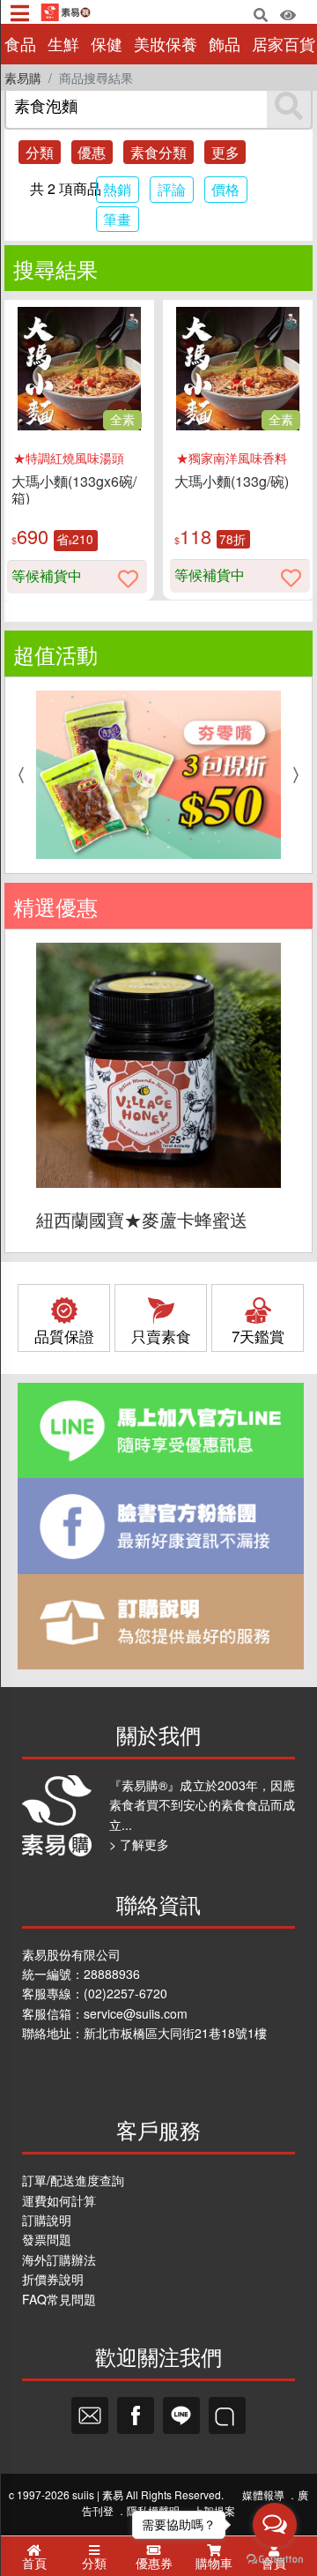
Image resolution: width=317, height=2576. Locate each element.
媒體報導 (263, 2494)
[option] (158, 775)
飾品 (225, 44)
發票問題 (47, 2239)
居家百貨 (284, 44)
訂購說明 (47, 2220)
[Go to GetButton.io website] (275, 2558)
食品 (20, 44)
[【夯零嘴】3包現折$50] (158, 775)
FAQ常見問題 (59, 2299)
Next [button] (300, 775)
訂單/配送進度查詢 (73, 2180)
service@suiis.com (136, 2013)
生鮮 (63, 44)
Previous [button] (17, 775)
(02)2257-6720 (125, 1993)
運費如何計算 (59, 2200)
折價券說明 (53, 2279)
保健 (107, 44)
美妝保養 (166, 44)
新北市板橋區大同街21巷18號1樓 (175, 2033)
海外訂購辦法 (59, 2259)
